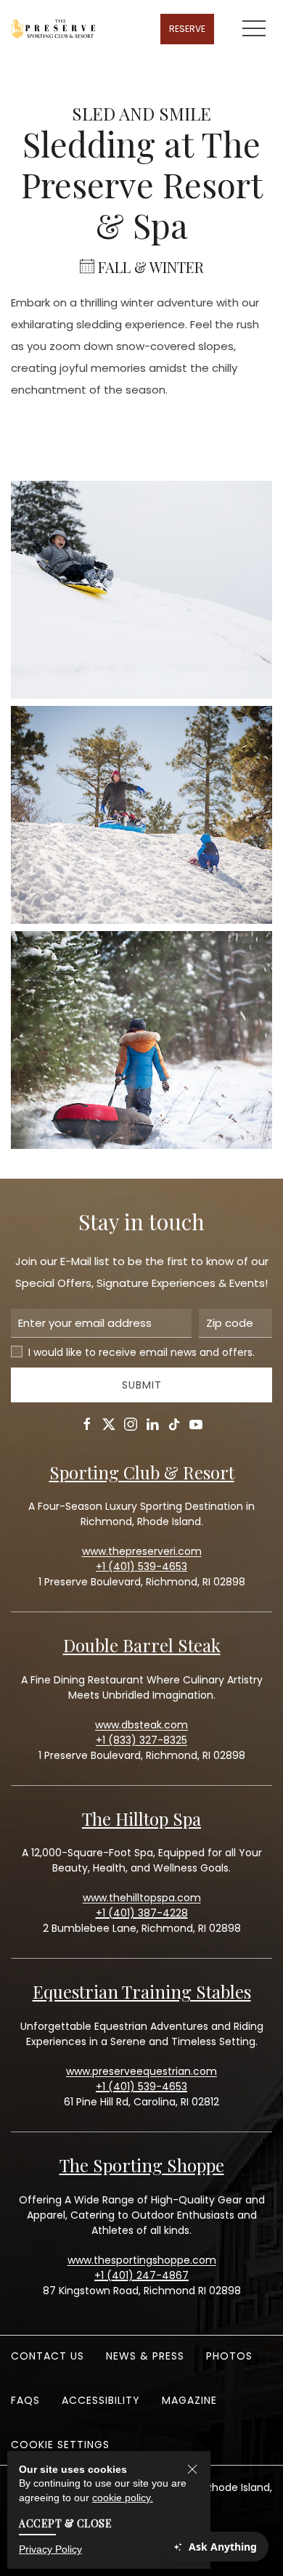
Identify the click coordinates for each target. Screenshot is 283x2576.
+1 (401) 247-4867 (141, 2275)
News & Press (145, 2356)
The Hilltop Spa (141, 1819)
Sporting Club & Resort (142, 1472)
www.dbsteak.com (141, 1725)
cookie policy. (123, 2498)
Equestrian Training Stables (142, 1991)
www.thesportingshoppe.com (142, 2260)
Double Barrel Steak (142, 1645)
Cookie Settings (60, 2445)
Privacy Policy (50, 2549)
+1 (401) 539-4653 (141, 2087)
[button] (254, 29)
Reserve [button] (187, 29)
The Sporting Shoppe (142, 2165)
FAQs (25, 2400)
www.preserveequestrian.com (141, 2071)
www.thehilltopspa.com (142, 1898)
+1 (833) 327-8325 (141, 1740)
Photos (229, 2356)
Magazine (189, 2400)
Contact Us (48, 2356)
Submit (142, 1385)
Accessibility (101, 2400)
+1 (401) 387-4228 (142, 1913)
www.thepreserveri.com (142, 1551)
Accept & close (65, 2523)
